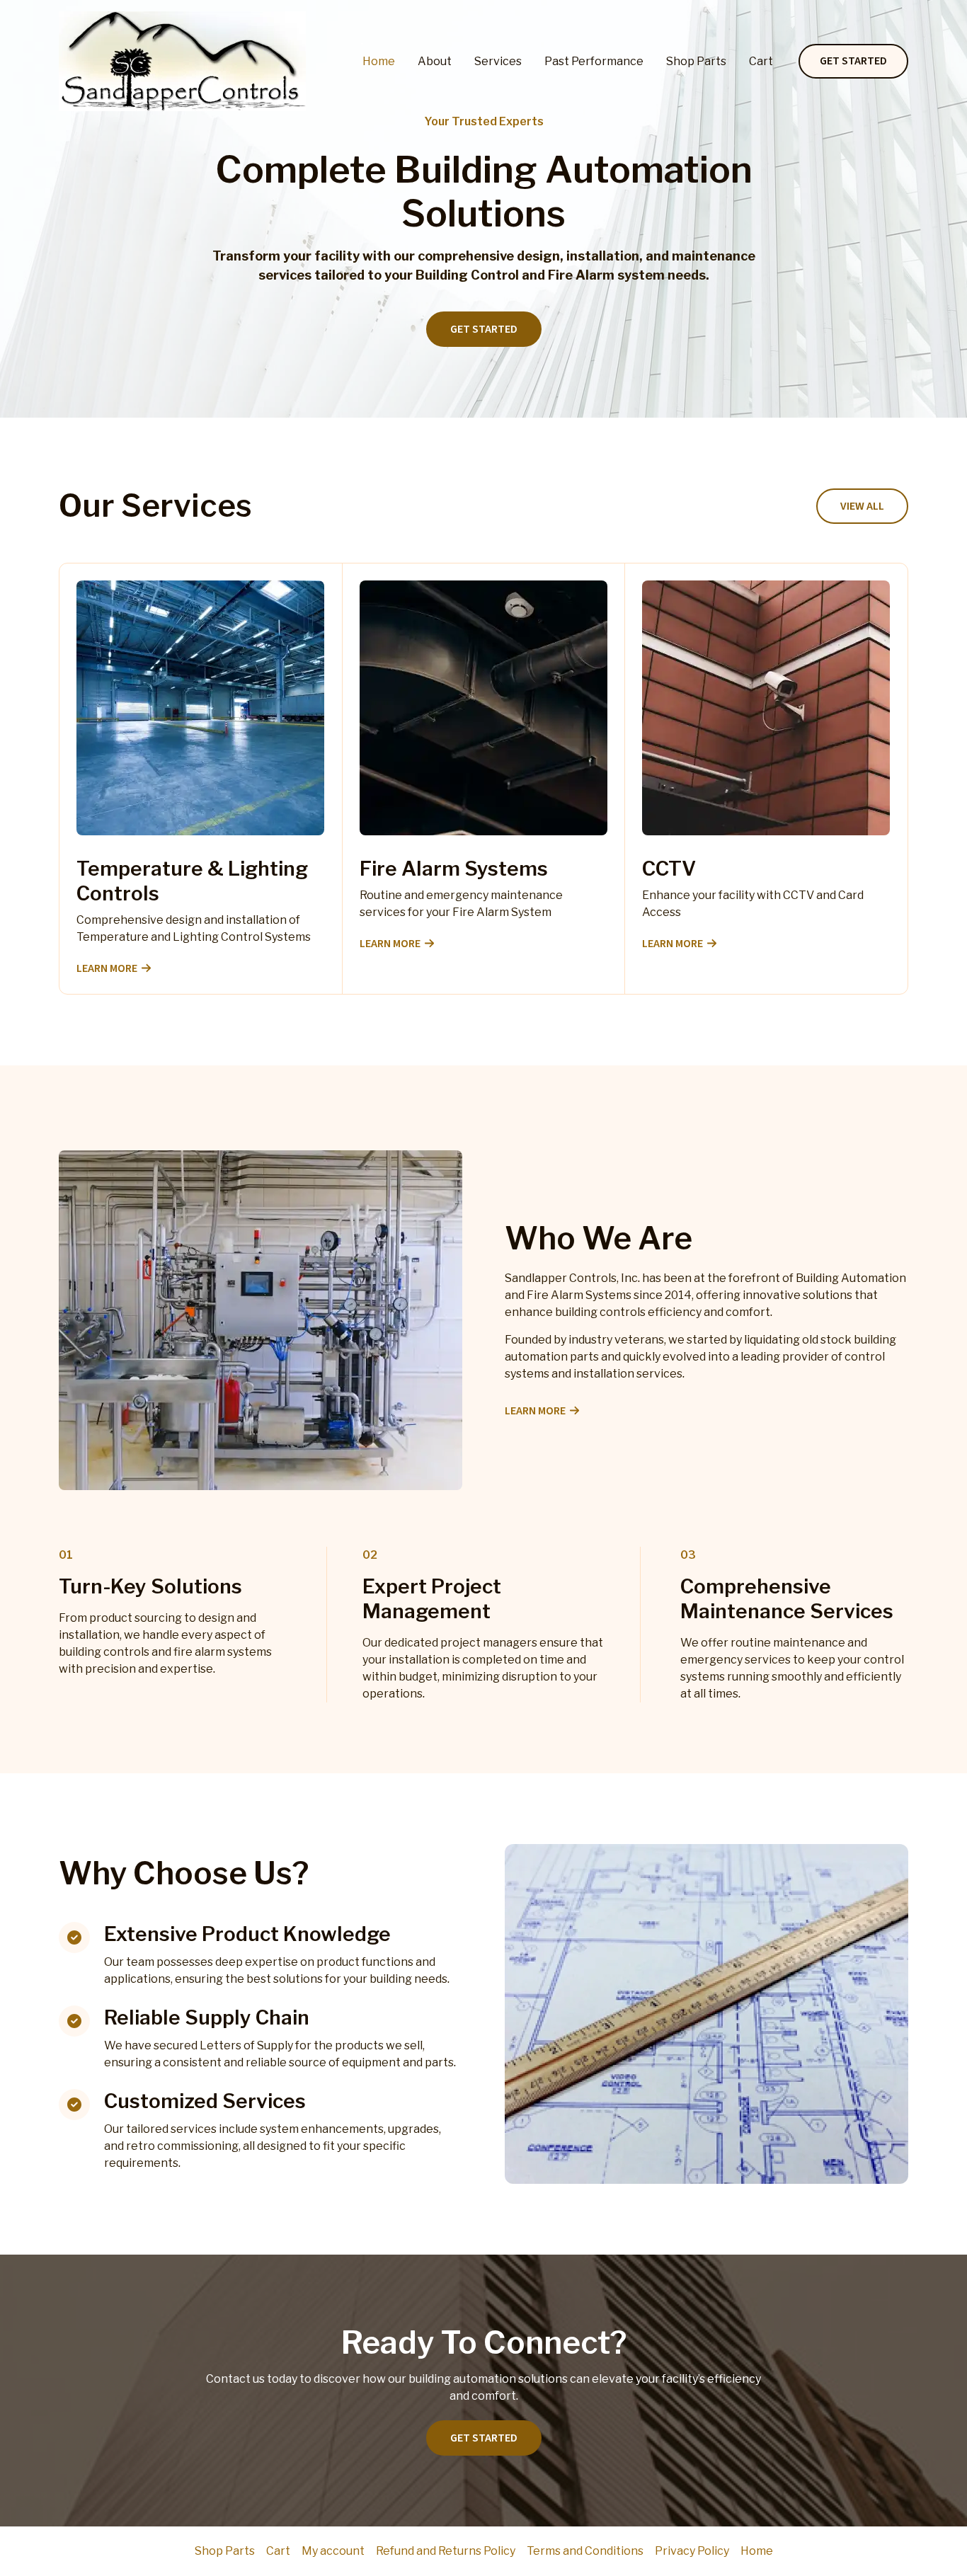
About (435, 61)
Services (498, 61)
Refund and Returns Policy (446, 2551)
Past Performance (594, 61)
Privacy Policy (692, 2551)
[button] (853, 62)
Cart (761, 61)
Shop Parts (696, 61)
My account (333, 2551)
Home (379, 61)
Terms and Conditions (585, 2551)
